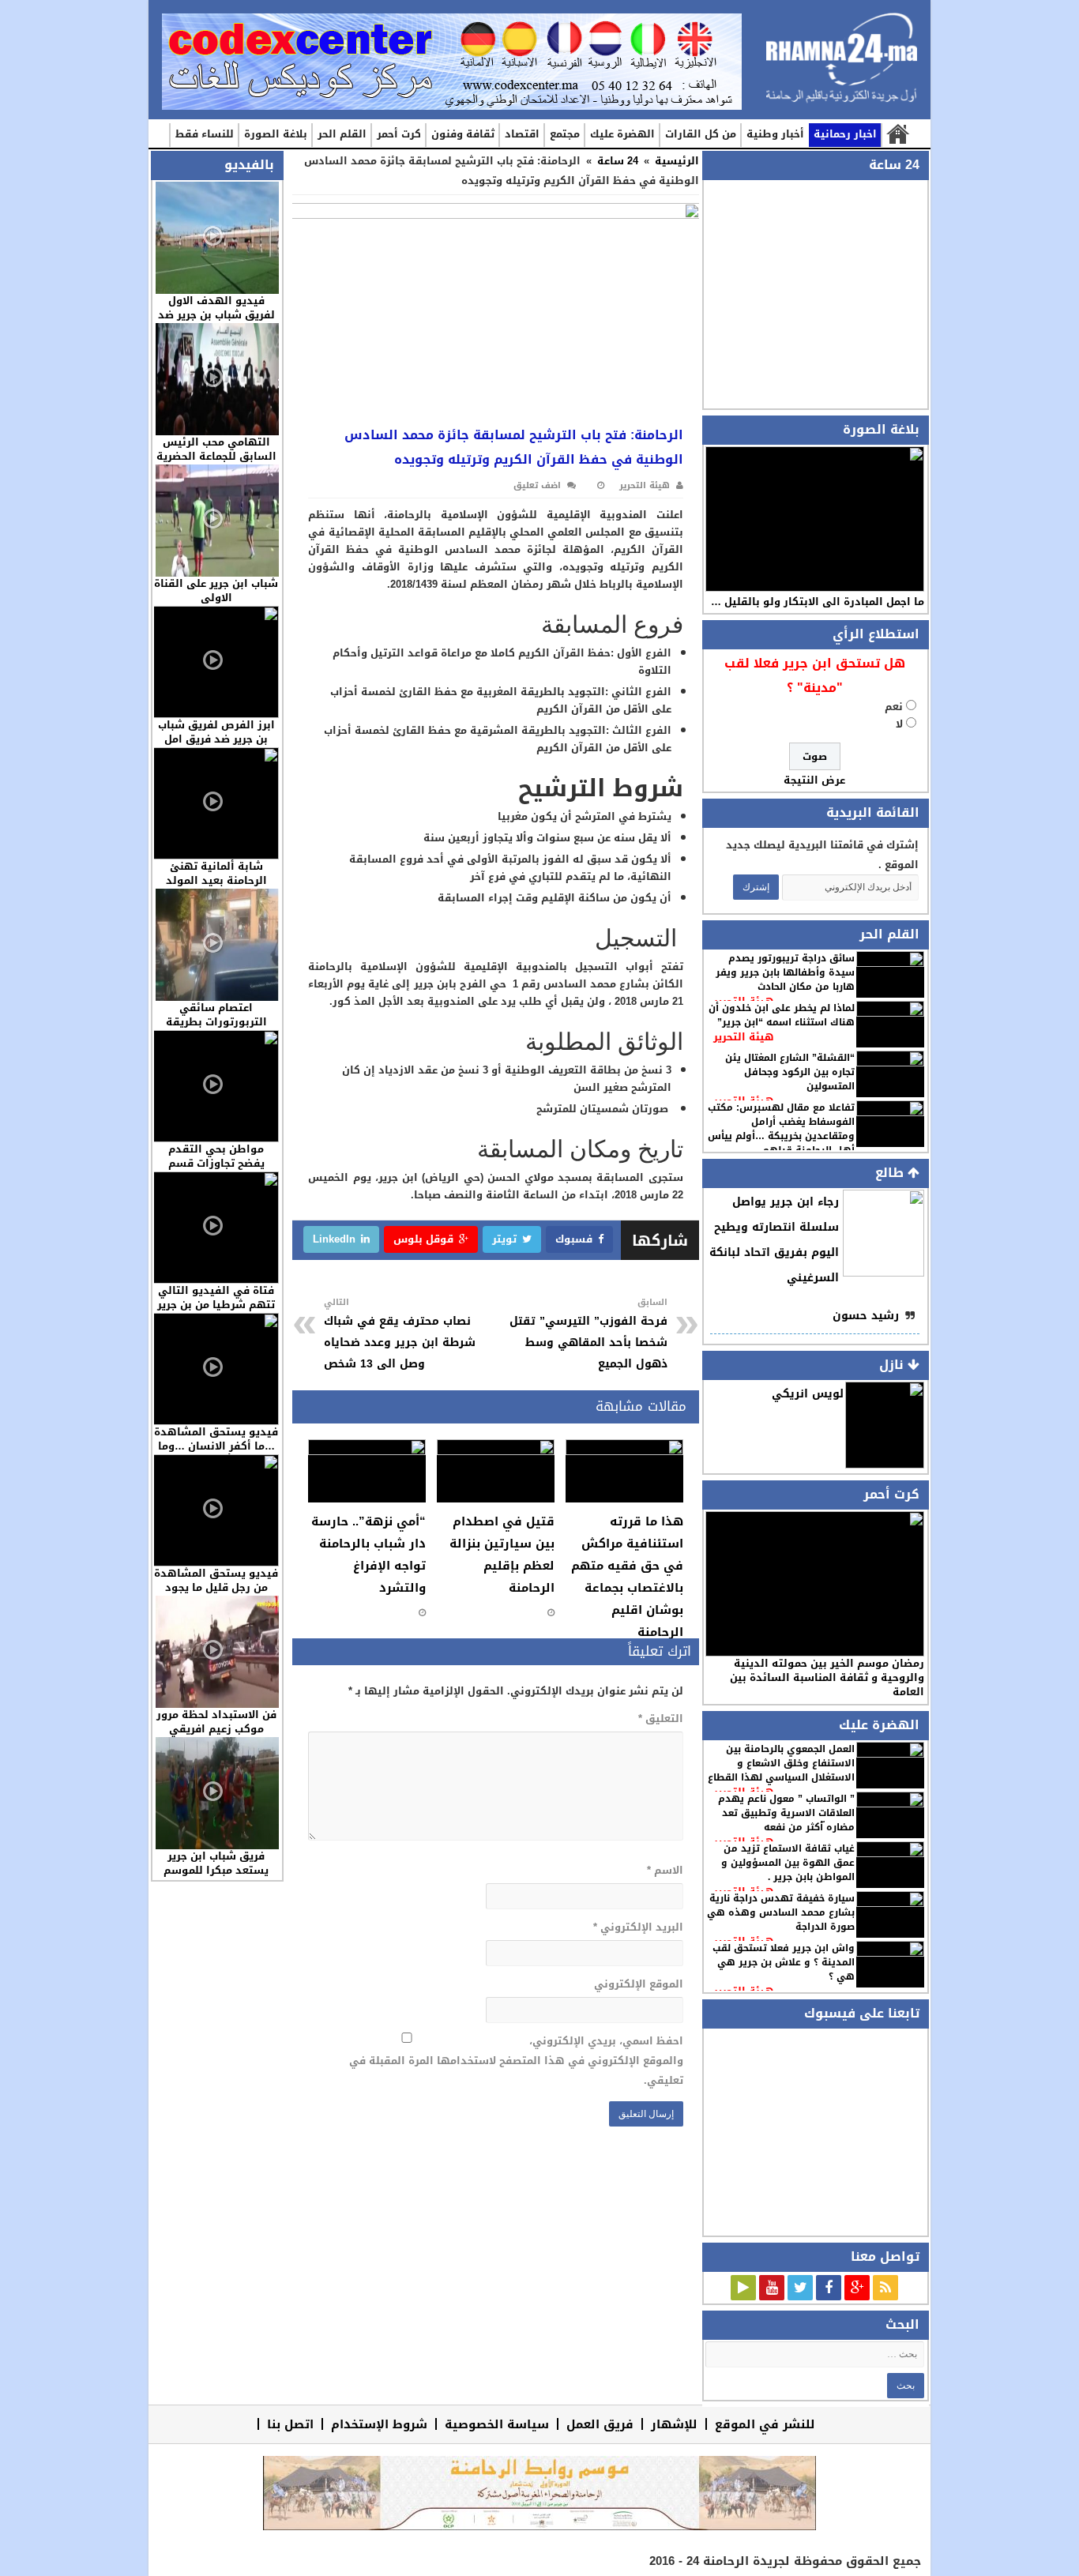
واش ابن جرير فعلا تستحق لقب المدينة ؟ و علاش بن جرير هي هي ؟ (784, 1962)
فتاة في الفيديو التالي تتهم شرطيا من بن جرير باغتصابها (216, 1305)
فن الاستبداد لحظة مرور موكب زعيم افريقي (216, 1722)
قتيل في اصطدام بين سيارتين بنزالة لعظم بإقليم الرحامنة (502, 1555)
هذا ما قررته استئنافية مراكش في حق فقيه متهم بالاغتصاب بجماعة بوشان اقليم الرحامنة (627, 1577)
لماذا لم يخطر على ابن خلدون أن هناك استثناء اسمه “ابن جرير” (782, 1015)
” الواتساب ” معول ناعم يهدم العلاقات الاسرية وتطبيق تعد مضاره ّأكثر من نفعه (786, 1813)
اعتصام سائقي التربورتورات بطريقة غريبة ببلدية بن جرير (216, 1022)
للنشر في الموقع (765, 2424)
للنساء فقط (205, 134)
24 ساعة (618, 161)
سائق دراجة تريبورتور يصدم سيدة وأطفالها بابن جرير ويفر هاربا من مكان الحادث (785, 972)
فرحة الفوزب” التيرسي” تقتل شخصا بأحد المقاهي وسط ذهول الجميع (588, 1334)
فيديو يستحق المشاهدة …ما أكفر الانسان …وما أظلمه (216, 1446)
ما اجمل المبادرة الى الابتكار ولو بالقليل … (818, 602)
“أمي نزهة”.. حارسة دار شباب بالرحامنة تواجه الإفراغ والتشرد (368, 1555)
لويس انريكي (808, 1394)
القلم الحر (342, 134)
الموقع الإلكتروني (638, 1984)
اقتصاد (522, 134)
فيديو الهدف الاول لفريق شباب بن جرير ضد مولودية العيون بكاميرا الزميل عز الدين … (216, 322)
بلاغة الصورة (276, 134)
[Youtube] (772, 2288)
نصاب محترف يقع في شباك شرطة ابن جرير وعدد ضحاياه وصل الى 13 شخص (400, 1334)
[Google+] (857, 2288)
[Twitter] (800, 2288)
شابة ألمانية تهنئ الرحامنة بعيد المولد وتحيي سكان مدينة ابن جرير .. (216, 887)
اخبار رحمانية (845, 134)
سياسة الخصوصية (497, 2424)
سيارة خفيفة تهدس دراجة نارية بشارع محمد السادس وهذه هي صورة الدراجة (781, 1912)
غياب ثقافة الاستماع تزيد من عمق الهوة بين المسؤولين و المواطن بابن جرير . (788, 1863)
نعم (894, 707)
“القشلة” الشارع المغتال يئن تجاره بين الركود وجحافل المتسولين (790, 1072)
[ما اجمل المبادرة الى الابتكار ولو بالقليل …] (815, 519)
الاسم (665, 1870)
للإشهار (674, 2424)
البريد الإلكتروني (638, 1927)
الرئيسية (897, 135)
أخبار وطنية (775, 134)
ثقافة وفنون (463, 134)
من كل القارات (701, 134)
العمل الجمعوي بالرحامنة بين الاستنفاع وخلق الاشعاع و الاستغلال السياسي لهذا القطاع (781, 1763)
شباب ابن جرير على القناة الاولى (216, 590)
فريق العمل (600, 2424)
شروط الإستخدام (379, 2424)
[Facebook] (829, 2288)
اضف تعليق (537, 485)
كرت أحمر (399, 134)
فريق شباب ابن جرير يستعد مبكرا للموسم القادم (216, 1870)
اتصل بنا (290, 2424)
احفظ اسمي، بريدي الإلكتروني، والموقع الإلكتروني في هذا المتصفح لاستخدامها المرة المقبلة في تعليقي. (516, 2061)
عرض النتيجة (814, 780)
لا (899, 724)
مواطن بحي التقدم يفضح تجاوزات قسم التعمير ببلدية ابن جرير (216, 1163)
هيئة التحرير (744, 1037)
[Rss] (885, 2288)
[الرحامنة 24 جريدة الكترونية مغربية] (842, 64)
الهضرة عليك (622, 134)
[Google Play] (743, 2288)
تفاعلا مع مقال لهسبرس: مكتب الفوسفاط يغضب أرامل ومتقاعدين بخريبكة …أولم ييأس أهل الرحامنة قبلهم (781, 1129)
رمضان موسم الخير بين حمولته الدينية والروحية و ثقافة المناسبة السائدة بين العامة (827, 1677)
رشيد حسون (866, 1316)
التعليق (660, 1719)
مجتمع (565, 134)
